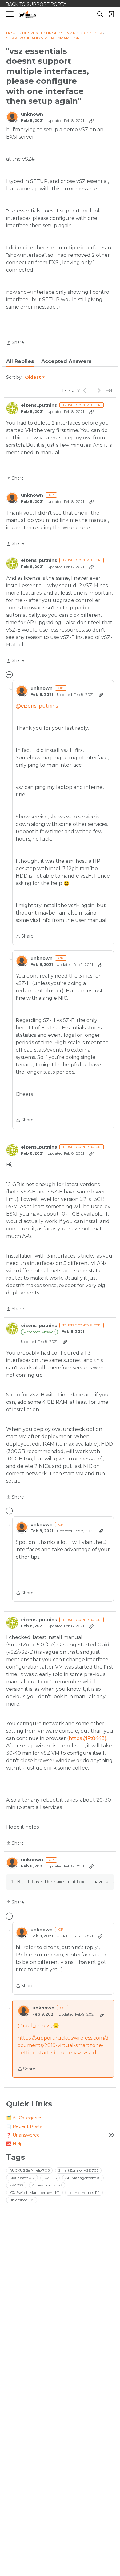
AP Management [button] (83, 2178)
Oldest (33, 378)
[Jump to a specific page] (109, 390)
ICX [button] (50, 2178)
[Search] (100, 14)
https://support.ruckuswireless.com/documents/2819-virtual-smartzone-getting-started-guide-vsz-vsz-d (63, 2045)
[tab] (20, 361)
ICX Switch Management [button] (34, 2192)
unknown (32, 114)
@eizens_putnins (37, 706)
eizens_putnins (39, 405)
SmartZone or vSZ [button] (78, 2170)
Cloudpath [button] (22, 2178)
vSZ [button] (16, 2185)
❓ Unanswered (60, 2135)
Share (15, 343)
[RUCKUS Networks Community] (28, 14)
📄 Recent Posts (24, 2126)
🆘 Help (14, 2144)
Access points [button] (47, 2185)
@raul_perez (34, 2026)
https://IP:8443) (88, 1738)
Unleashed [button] (22, 2200)
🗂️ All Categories (24, 2118)
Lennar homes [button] (84, 2192)
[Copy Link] (91, 121)
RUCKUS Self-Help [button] (29, 2170)
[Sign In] (111, 14)
